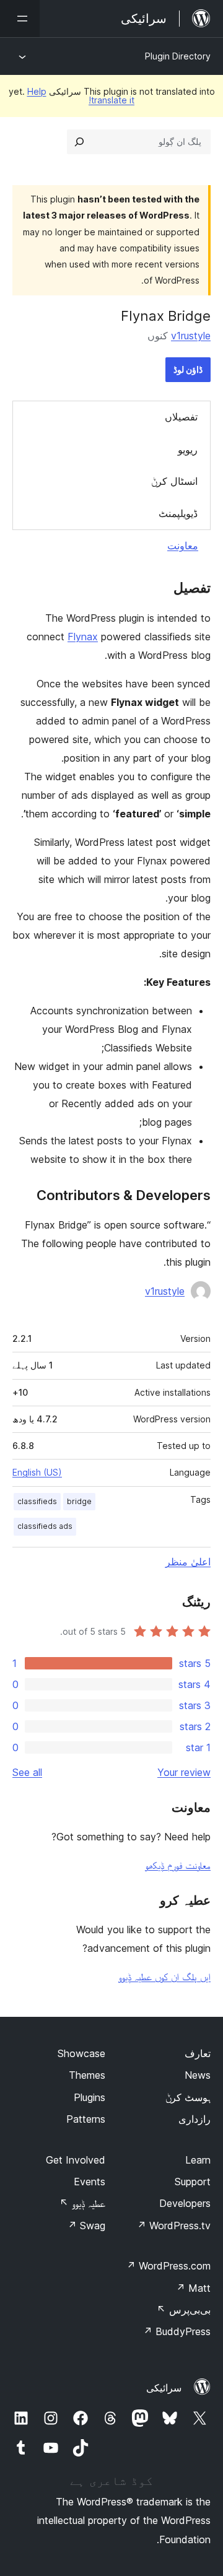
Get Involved (76, 2160)
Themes (87, 2075)
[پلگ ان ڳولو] (79, 142)
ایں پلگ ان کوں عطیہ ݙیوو (164, 1977)
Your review (184, 1772)
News (198, 2075)
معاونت (183, 546)
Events (90, 2182)
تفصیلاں (181, 417)
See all (27, 1772)
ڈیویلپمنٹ (178, 513)
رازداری (195, 2119)
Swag (86, 2226)
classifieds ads (45, 1526)
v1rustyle (191, 336)
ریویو (188, 450)
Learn (198, 2160)
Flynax (83, 637)
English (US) (37, 1472)
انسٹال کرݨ (174, 481)
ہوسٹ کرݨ (188, 2097)
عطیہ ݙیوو (82, 2203)
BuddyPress (177, 2331)
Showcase (81, 2053)
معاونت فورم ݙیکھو (178, 1865)
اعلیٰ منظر (188, 1562)
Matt (193, 2288)
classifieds (37, 1501)
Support (193, 2182)
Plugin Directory (178, 56)
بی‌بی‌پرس (184, 2310)
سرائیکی (164, 2388)
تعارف (198, 2053)
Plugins (90, 2097)
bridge (79, 1501)
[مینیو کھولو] (20, 19)
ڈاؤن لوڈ (188, 369)
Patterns (86, 2119)
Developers (185, 2203)
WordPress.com (168, 2266)
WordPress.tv (174, 2226)
